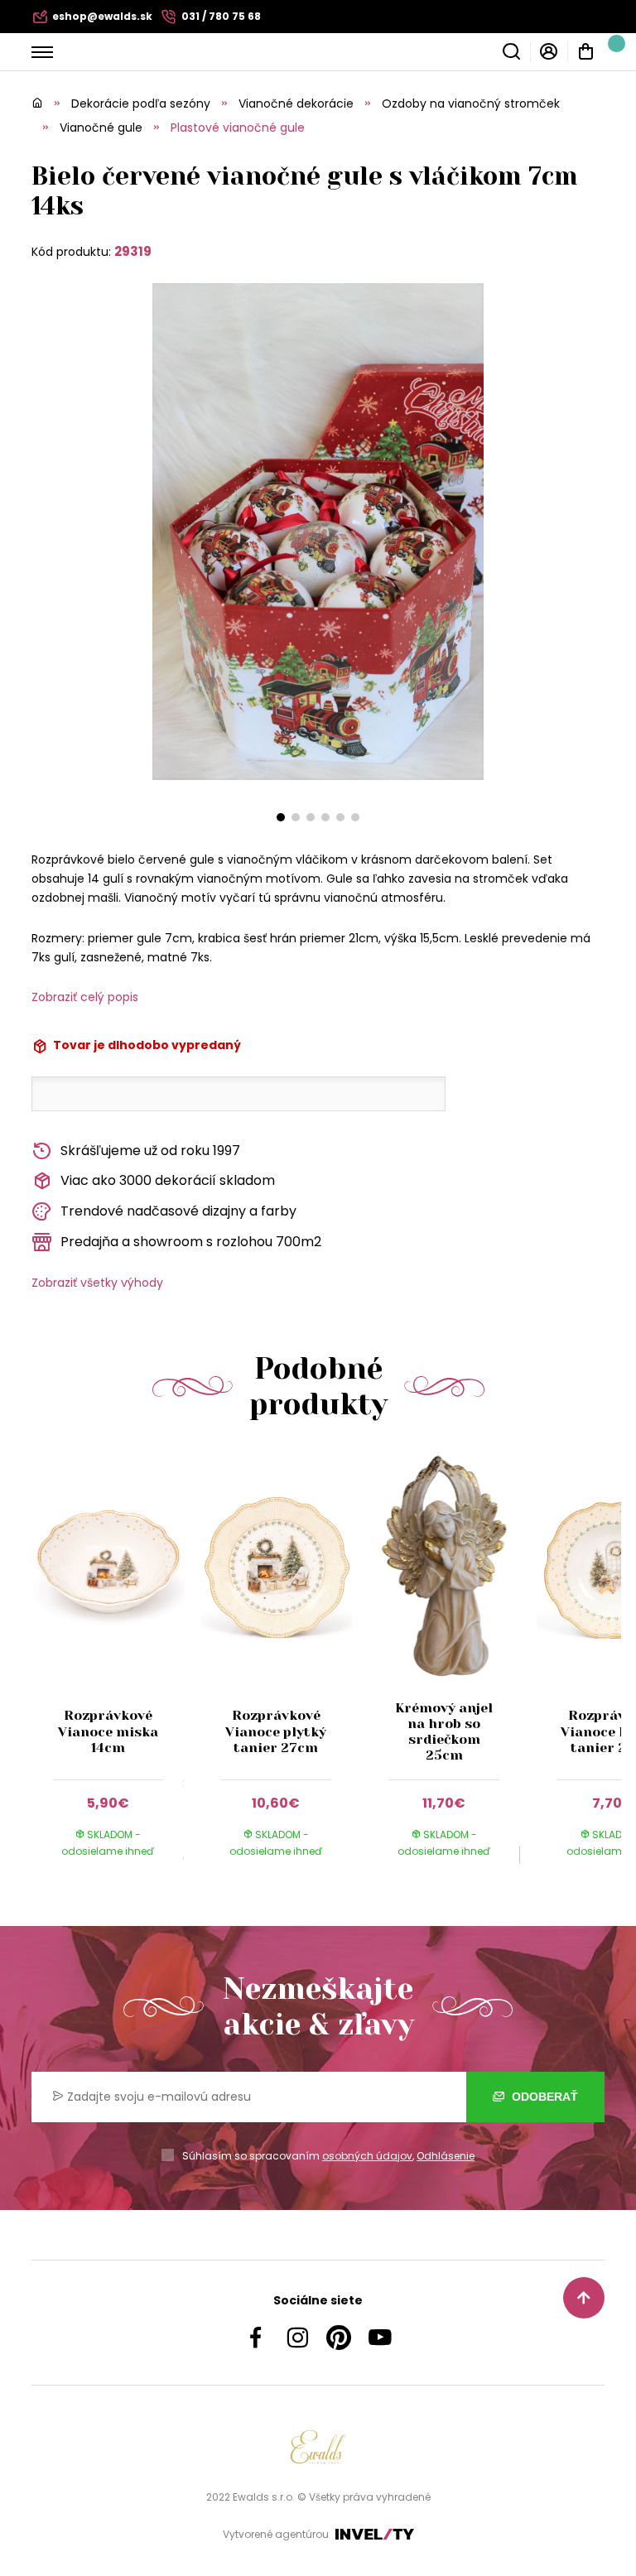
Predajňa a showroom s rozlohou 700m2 (191, 1242)
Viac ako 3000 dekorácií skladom (168, 1180)
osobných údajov (367, 2156)
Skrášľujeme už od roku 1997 (150, 1151)
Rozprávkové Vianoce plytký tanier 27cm (276, 1731)
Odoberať (543, 2097)
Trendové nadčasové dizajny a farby (178, 1211)
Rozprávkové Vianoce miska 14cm (108, 1731)
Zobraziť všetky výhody (97, 1283)
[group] (116, 1670)
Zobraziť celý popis (85, 997)
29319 (133, 251)
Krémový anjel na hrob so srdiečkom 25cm (444, 1732)
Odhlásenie (446, 2156)
